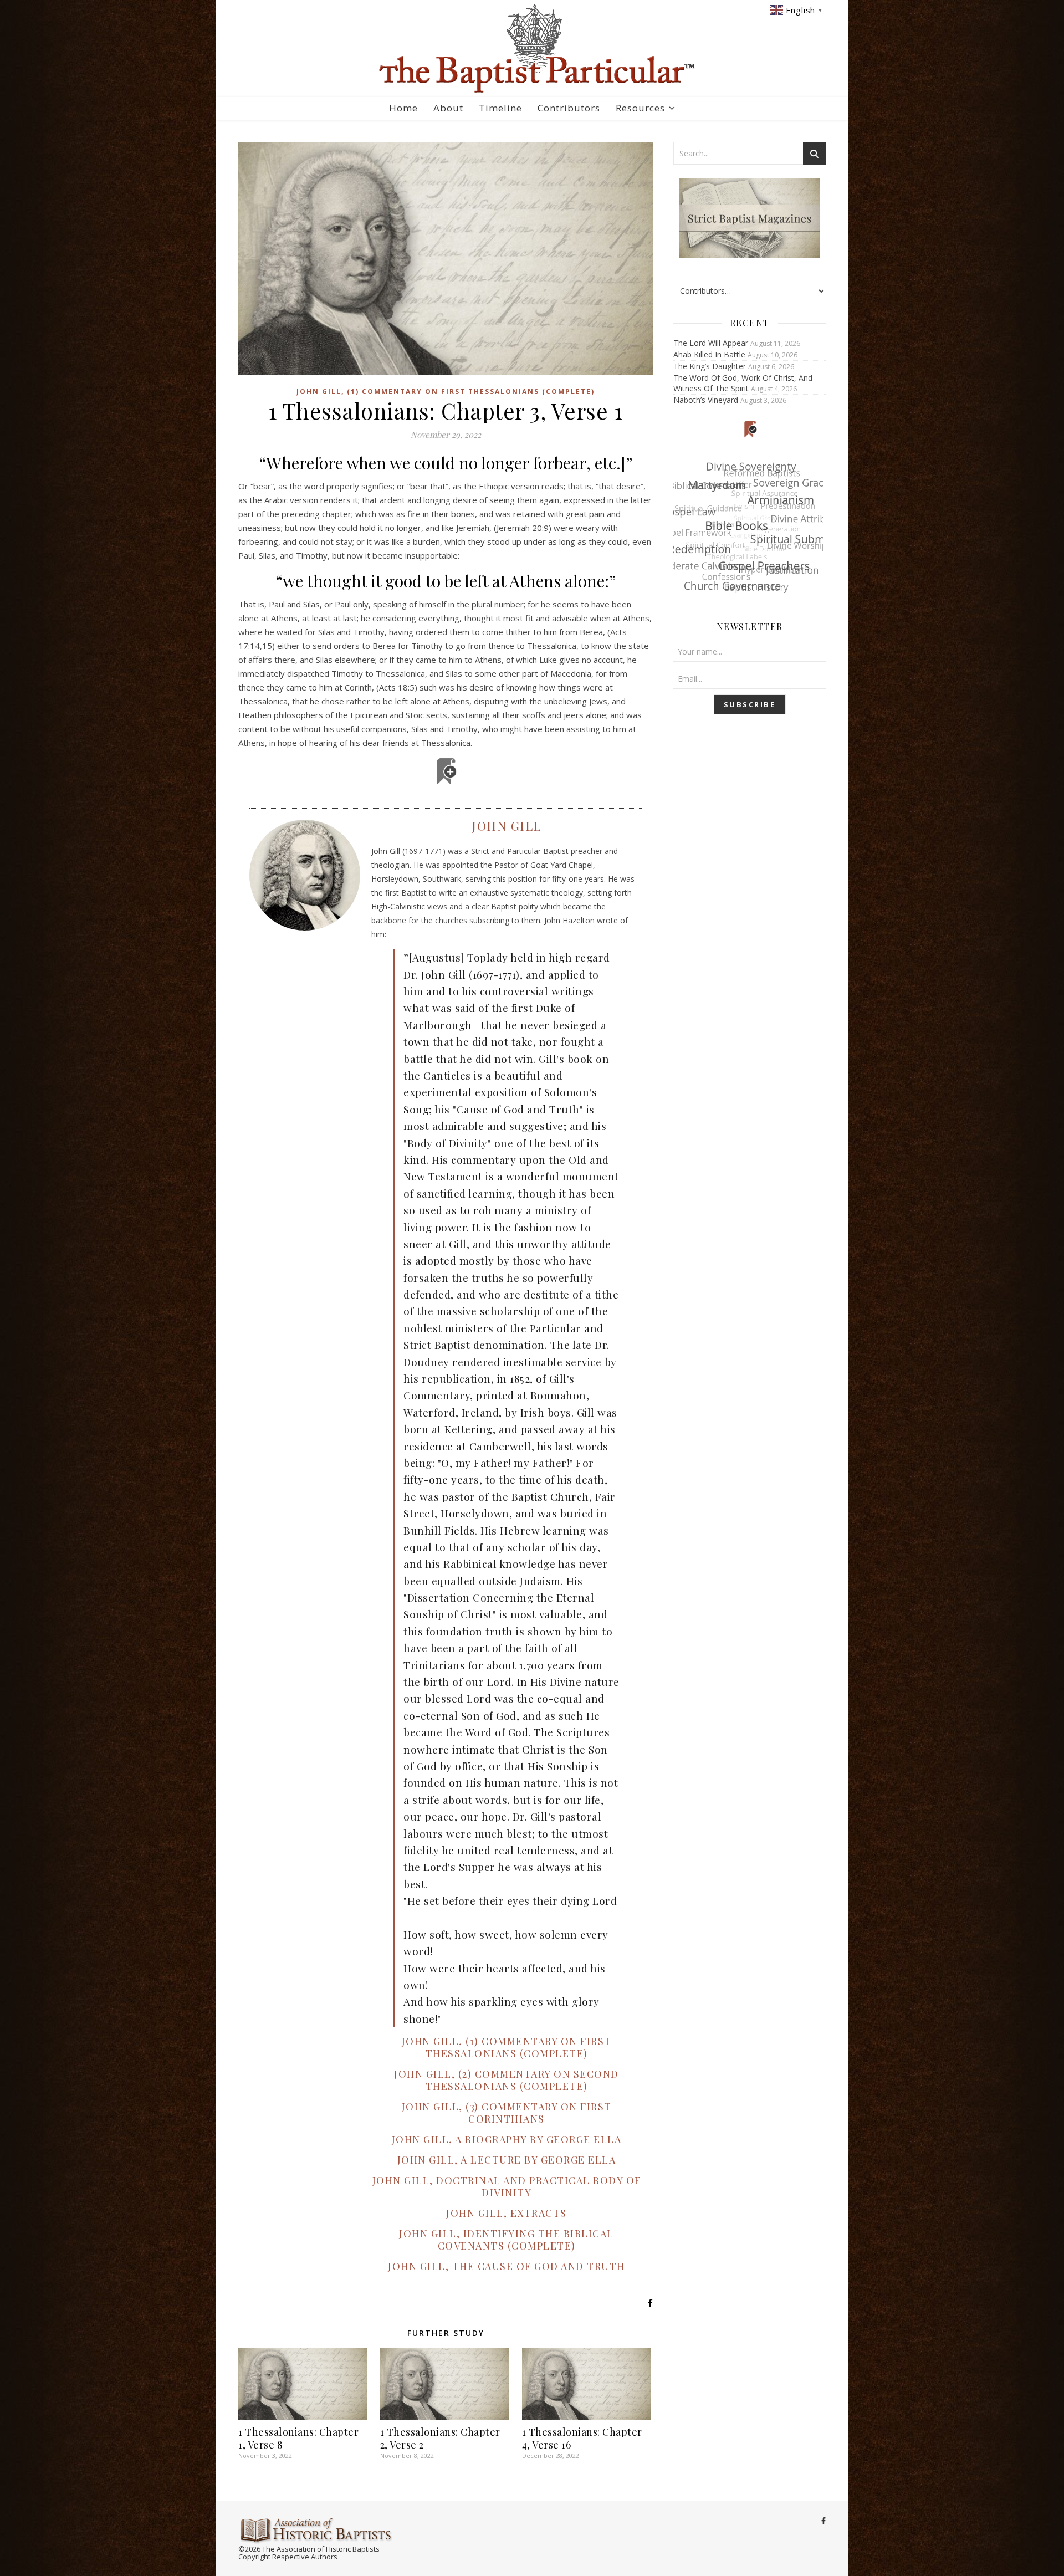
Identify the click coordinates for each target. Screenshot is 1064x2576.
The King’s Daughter (710, 366)
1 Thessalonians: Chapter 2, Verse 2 (440, 2438)
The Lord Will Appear (711, 343)
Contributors (569, 108)
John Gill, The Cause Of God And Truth (507, 2266)
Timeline (500, 108)
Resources (640, 108)
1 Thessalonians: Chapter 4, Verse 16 (582, 2438)
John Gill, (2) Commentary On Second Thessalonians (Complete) (507, 2080)
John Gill (507, 826)
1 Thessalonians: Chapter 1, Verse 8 (298, 2438)
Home (403, 108)
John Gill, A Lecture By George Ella (507, 2160)
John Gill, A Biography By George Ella (507, 2139)
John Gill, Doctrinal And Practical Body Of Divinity (507, 2186)
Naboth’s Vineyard (706, 400)
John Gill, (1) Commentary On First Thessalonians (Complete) (446, 392)
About (448, 108)
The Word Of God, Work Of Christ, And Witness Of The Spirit (743, 383)
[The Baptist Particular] (532, 48)
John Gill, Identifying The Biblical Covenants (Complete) (507, 2240)
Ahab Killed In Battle (709, 354)
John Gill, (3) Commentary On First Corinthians (507, 2113)
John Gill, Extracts (507, 2213)
